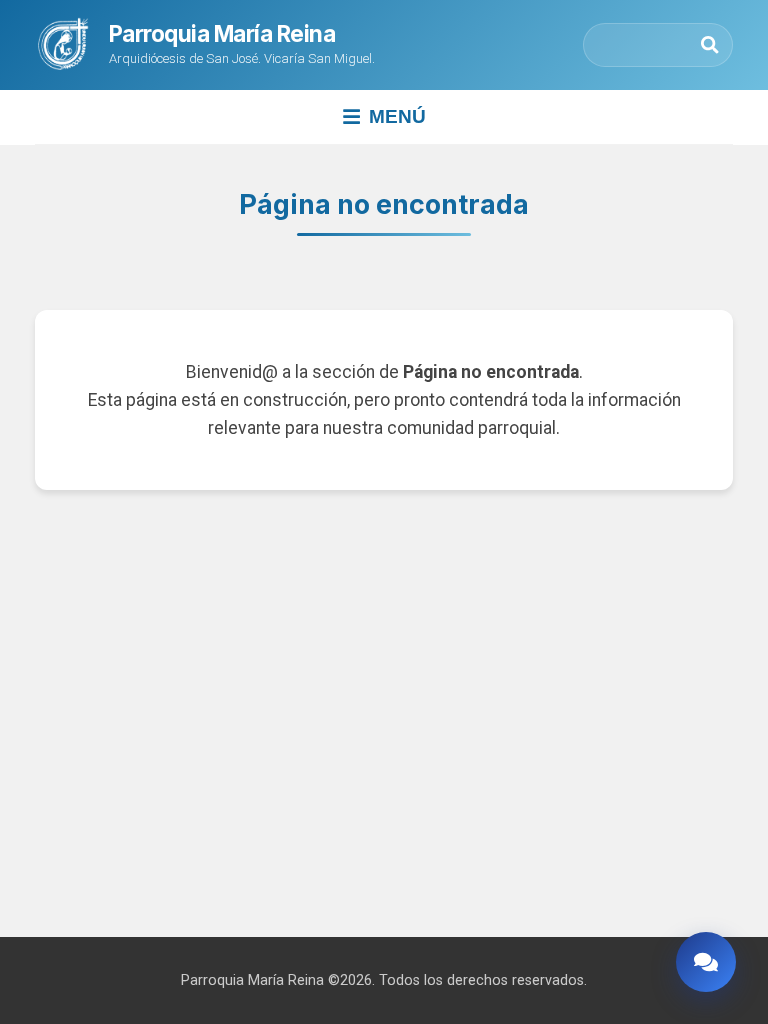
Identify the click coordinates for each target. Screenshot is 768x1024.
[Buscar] (710, 45)
